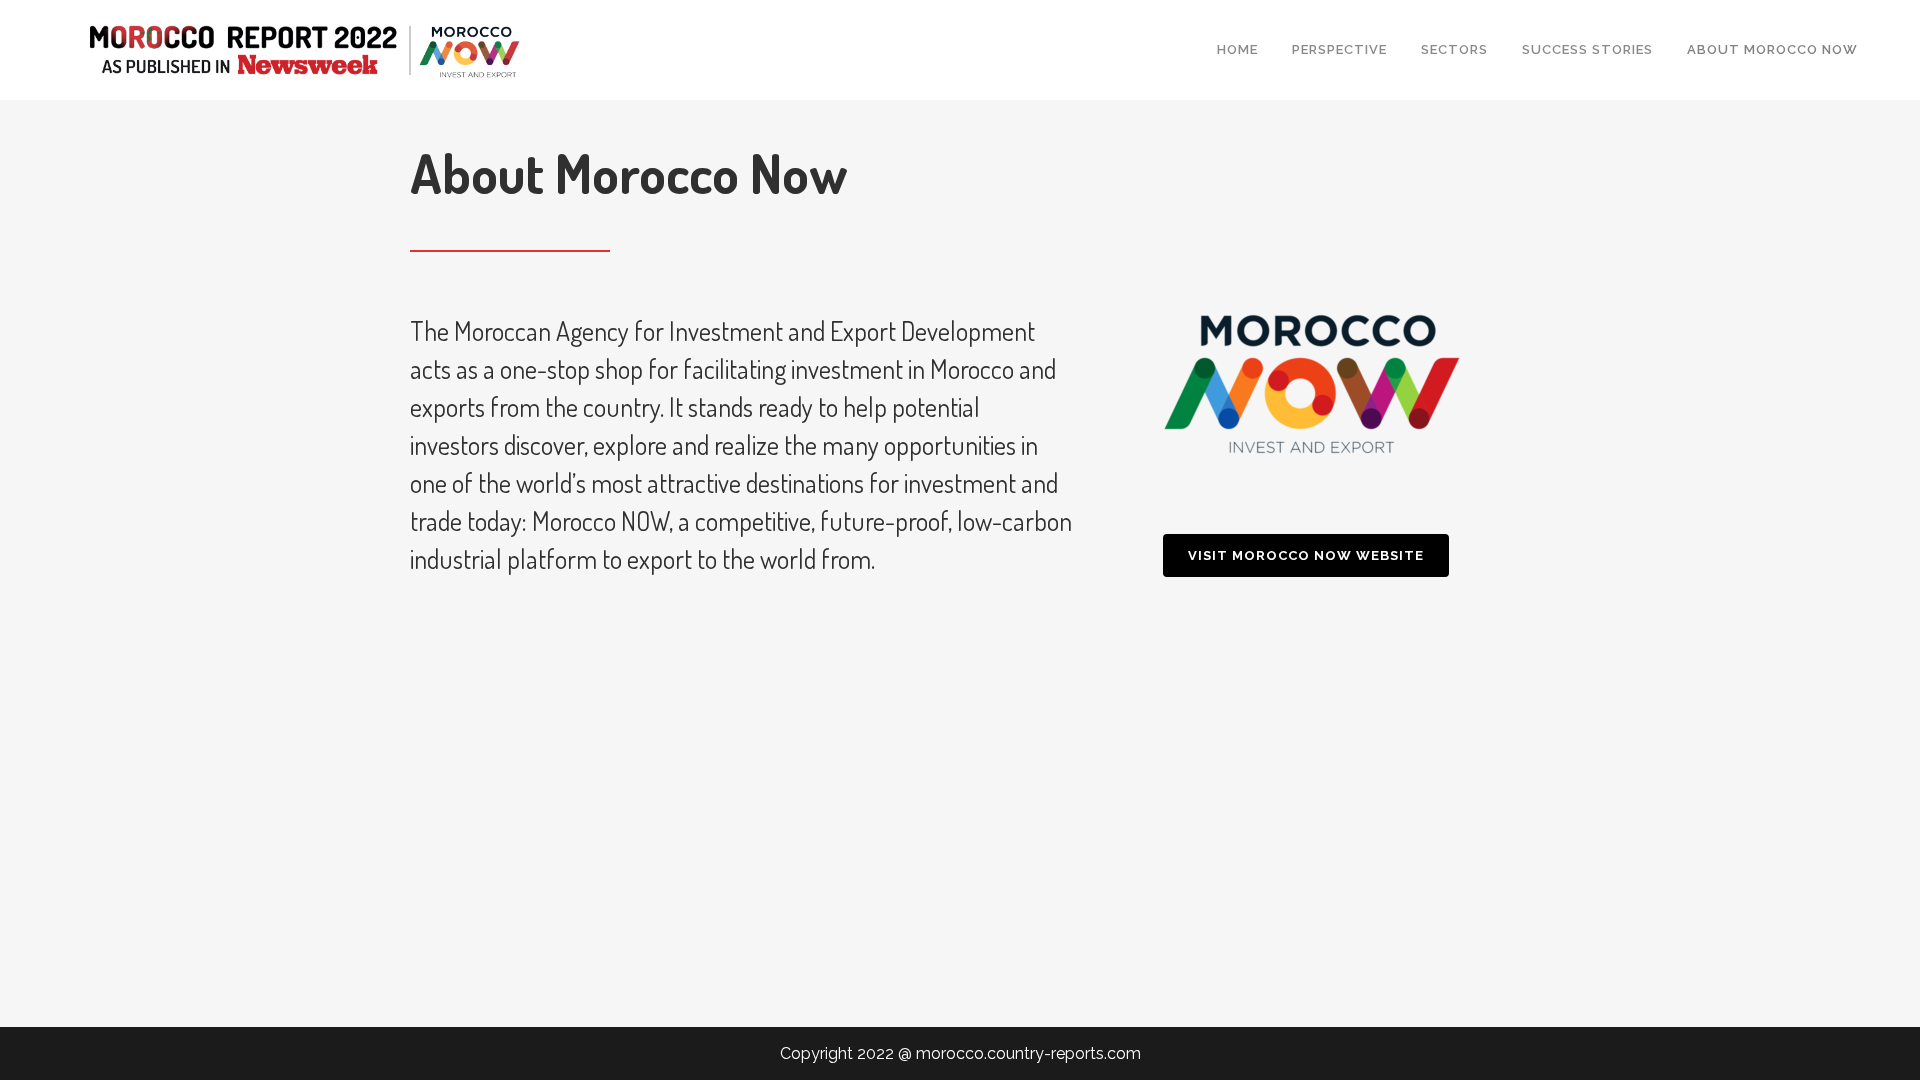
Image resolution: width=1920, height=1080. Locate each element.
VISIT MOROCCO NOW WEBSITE (1306, 555)
